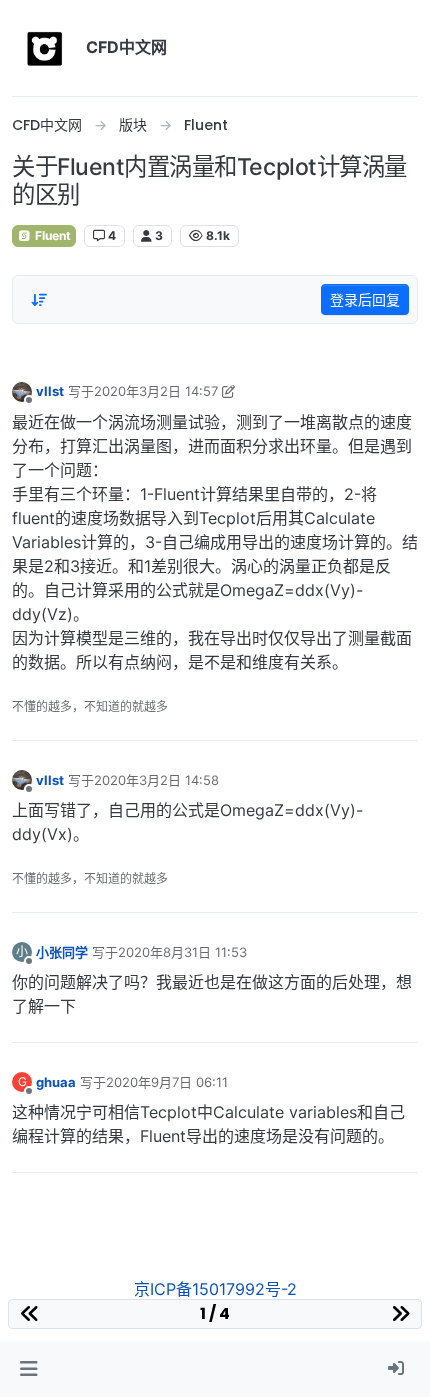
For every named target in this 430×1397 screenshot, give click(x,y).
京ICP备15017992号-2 (215, 1289)
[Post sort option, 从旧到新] (39, 300)
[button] (28, 1369)
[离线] (22, 390)
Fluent (51, 235)
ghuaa (56, 1082)
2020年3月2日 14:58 (156, 780)
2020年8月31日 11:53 (182, 952)
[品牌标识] (45, 48)
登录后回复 (365, 299)
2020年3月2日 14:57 (156, 391)
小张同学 (62, 952)
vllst (50, 391)
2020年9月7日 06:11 (167, 1082)
